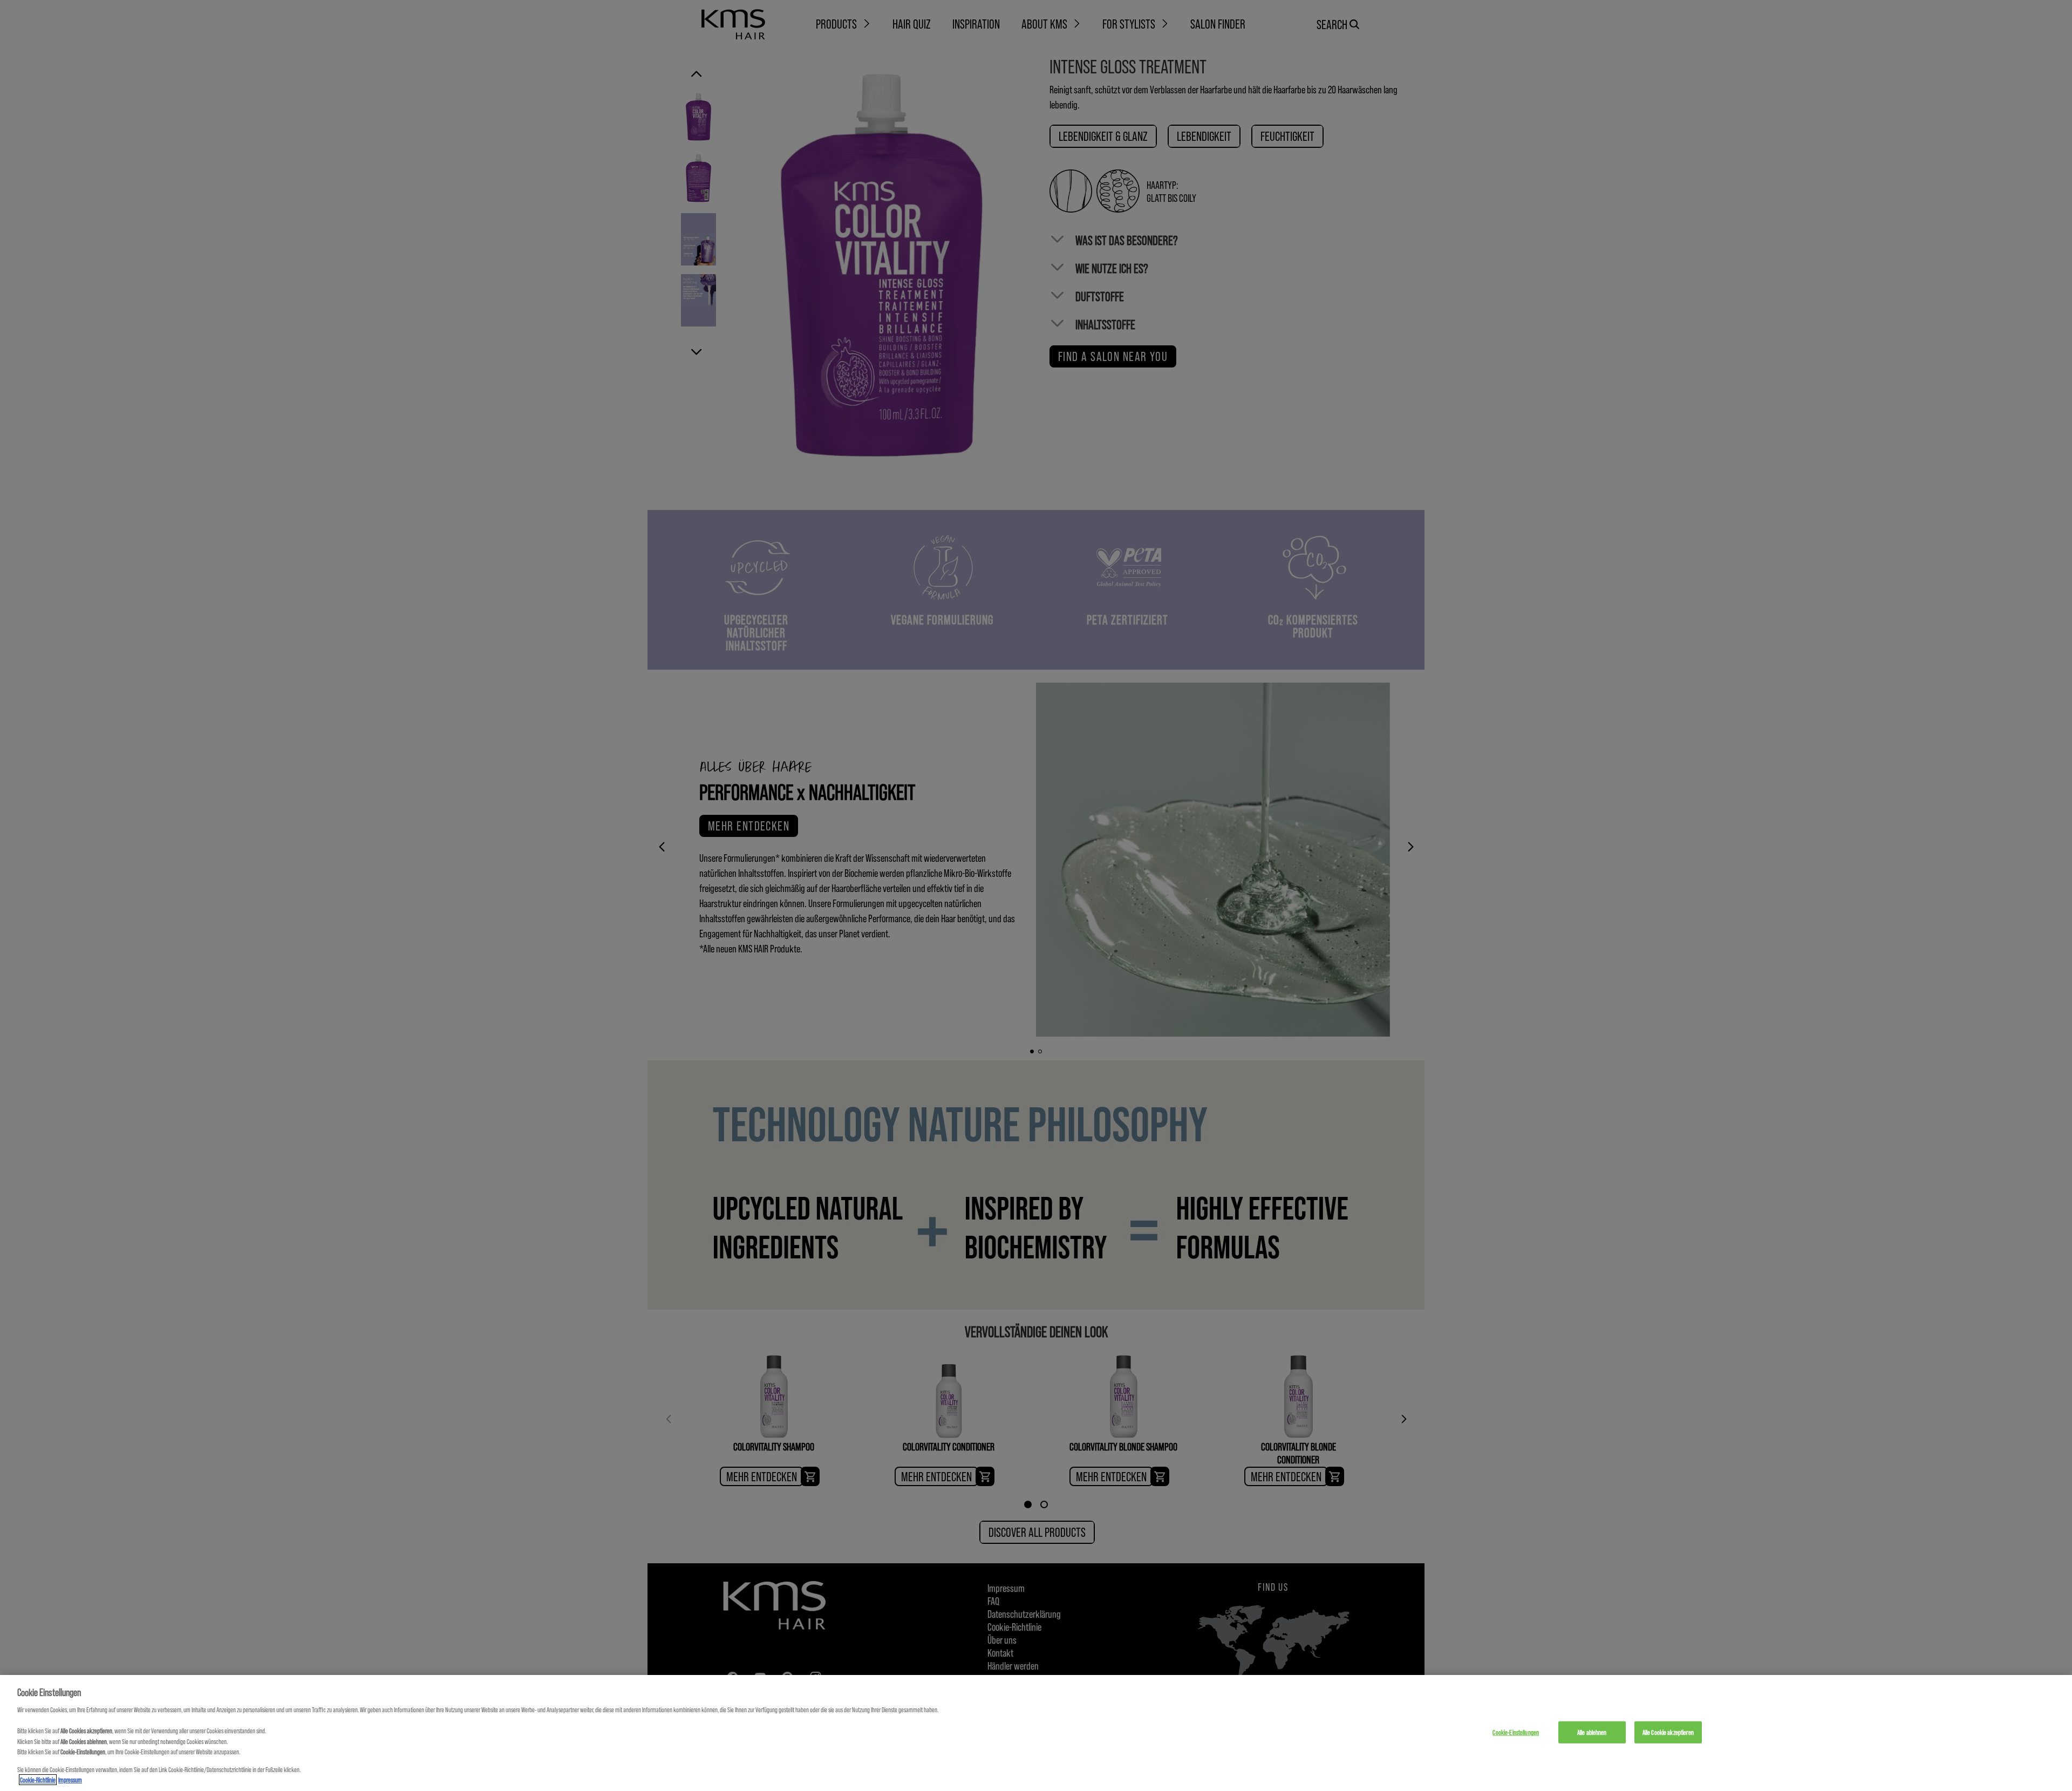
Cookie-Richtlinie (38, 1780)
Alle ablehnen (1592, 1732)
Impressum (70, 1780)
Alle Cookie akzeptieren (1668, 1732)
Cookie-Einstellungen (1516, 1732)
